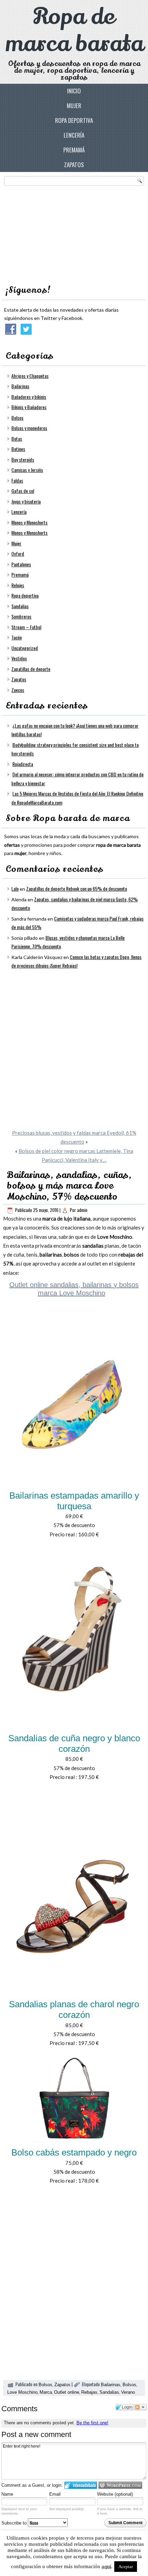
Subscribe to (15, 2523)
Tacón (17, 637)
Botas (17, 438)
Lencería (74, 135)
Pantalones (21, 564)
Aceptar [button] (126, 2567)
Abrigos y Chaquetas (30, 376)
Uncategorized (25, 648)
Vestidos (19, 658)
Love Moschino (22, 2392)
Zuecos (18, 690)
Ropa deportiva (74, 120)
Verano (128, 2392)
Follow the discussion (140, 2407)
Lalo (15, 888)
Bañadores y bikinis (29, 397)
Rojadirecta (23, 764)
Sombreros (21, 616)
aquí (106, 2566)
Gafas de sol (23, 491)
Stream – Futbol (26, 627)
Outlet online (67, 2392)
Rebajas (89, 2392)
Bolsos (17, 418)
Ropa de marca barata (74, 30)
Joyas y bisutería (26, 501)
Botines (18, 449)
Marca (46, 2392)
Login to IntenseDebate (81, 2485)
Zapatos (74, 165)
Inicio (74, 91)
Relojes (18, 585)
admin (82, 1210)
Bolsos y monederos (29, 428)
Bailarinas (20, 386)
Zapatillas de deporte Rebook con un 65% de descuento (77, 888)
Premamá (74, 150)
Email (55, 2494)
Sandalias (20, 606)
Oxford (18, 553)
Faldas (17, 480)
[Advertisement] (56, 233)
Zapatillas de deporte (31, 669)
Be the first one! (92, 2423)
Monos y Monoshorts (29, 522)
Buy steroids (23, 459)
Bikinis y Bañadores (29, 407)
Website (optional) (115, 2494)
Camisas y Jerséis (27, 470)
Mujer (74, 106)
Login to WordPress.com (120, 2485)
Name (7, 2494)
